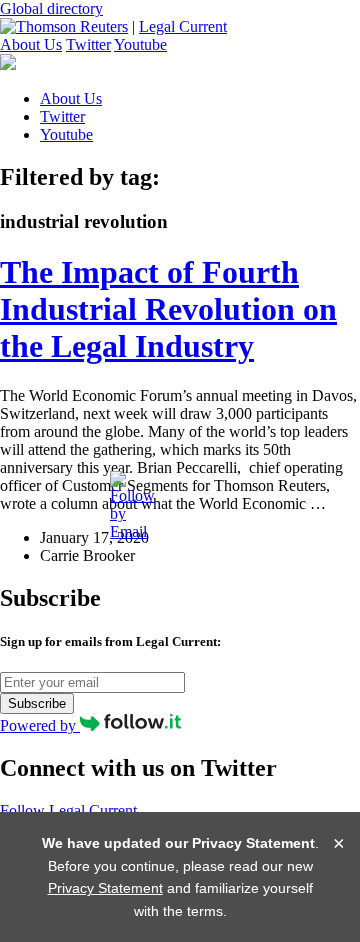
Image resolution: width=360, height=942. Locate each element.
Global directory (51, 8)
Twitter (88, 44)
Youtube (140, 44)
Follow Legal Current (68, 810)
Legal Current (183, 26)
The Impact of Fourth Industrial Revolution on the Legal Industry (168, 309)
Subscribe (37, 703)
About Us (31, 44)
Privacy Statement (105, 888)
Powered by (40, 725)
